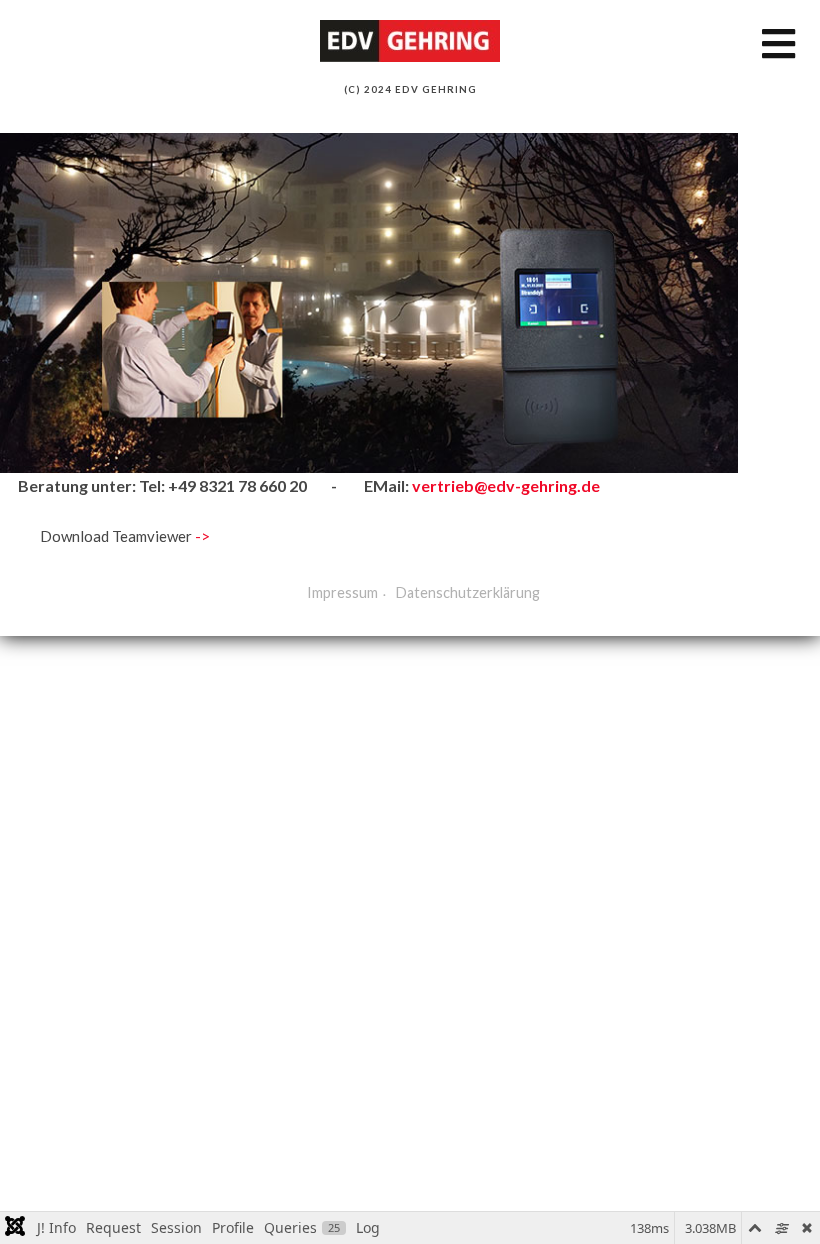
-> (202, 536)
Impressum (342, 592)
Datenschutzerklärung (468, 592)
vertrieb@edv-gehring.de (506, 485)
